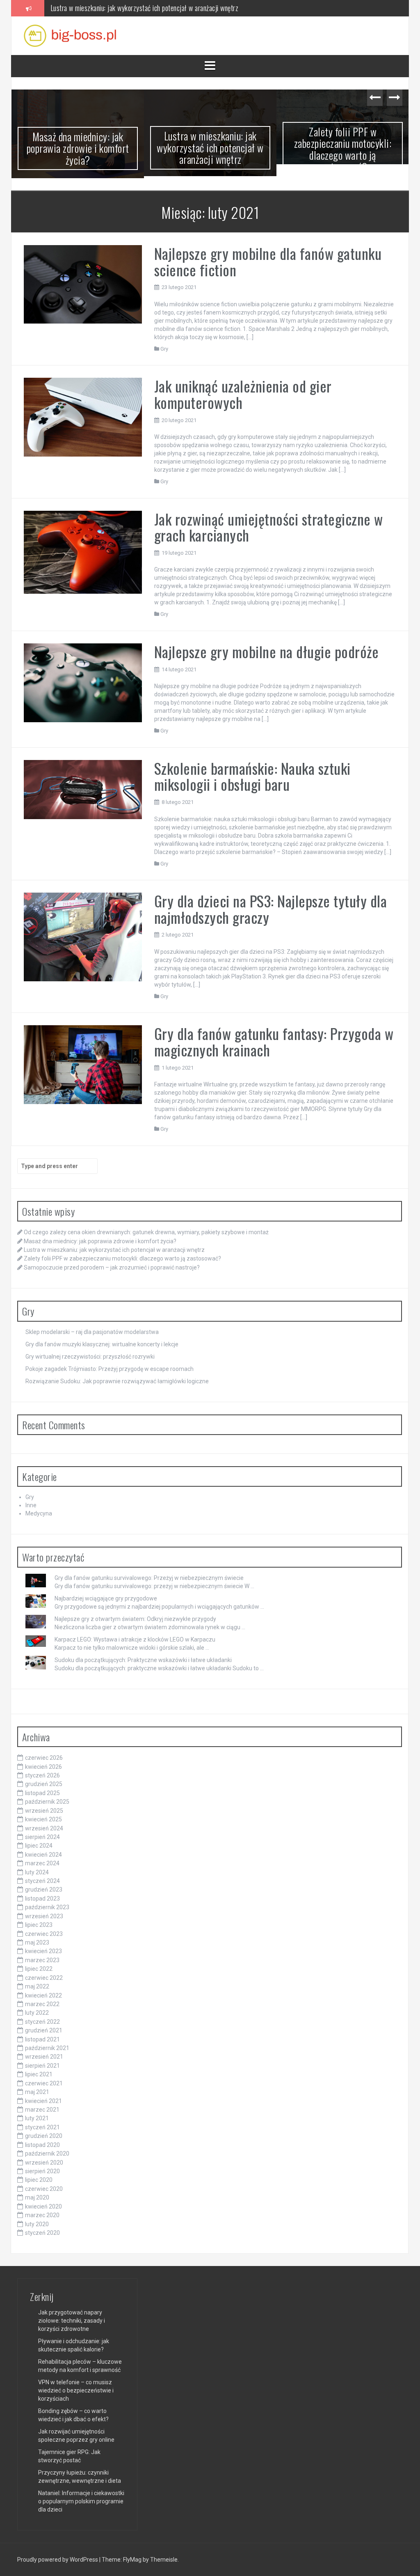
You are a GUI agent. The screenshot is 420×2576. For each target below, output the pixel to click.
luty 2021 (37, 2117)
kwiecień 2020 (43, 2204)
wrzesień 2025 (44, 1809)
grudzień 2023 (44, 1888)
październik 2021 (47, 2046)
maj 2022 (37, 1985)
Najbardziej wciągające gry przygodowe (106, 1596)
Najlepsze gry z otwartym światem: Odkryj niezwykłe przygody (135, 1617)
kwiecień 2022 (43, 1993)
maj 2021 (37, 2090)
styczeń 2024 (42, 1879)
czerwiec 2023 (44, 1932)
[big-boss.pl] (70, 35)
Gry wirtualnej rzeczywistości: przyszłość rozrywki (90, 1355)
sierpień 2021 (42, 2064)
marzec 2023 (42, 1958)
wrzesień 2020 (44, 2160)
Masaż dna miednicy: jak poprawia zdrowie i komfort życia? (100, 1239)
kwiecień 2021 (43, 2099)
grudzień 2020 (44, 2134)
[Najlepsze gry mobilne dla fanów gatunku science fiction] (83, 282)
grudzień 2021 (44, 2029)
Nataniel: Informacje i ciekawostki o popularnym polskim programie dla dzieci (81, 2499)
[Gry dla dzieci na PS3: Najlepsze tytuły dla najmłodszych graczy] (83, 934)
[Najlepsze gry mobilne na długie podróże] (83, 680)
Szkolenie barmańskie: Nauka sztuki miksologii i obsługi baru (252, 774)
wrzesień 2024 (44, 1826)
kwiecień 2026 (43, 1765)
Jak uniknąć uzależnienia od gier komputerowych (243, 392)
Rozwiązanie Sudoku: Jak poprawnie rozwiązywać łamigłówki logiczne (117, 1379)
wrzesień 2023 (44, 1914)
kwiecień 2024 (43, 1853)
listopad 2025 (42, 1791)
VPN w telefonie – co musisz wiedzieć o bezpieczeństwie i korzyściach (76, 2388)
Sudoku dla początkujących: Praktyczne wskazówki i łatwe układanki (143, 1658)
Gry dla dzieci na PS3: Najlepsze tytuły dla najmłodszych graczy (271, 907)
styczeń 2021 (42, 2125)
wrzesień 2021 (44, 2055)
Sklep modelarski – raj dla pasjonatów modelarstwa (92, 1330)
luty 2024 (37, 1870)
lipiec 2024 (39, 1844)
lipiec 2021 (39, 2073)
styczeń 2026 (42, 1773)
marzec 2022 (42, 2002)
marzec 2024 (42, 1862)
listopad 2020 (42, 2143)
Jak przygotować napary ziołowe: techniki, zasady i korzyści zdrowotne (72, 2319)
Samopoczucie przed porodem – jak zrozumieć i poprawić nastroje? (343, 148)
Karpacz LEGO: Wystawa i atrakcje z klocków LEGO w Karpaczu (135, 1637)
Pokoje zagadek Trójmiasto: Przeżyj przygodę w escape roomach (110, 1367)
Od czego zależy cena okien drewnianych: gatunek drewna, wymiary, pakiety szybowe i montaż (146, 1231)
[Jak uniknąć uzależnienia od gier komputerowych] (83, 415)
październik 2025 (47, 1800)
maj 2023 (37, 1940)
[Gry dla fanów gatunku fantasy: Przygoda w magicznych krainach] (83, 1062)
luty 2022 (37, 2011)
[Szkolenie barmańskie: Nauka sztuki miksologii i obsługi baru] (83, 787)
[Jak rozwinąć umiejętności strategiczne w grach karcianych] (83, 550)
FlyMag (132, 2558)
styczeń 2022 (42, 2020)
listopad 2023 (42, 1896)
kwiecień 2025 (43, 1818)
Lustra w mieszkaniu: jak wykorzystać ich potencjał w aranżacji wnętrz (78, 147)
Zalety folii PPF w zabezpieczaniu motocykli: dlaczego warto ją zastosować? (152, 8)
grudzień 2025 (44, 1782)
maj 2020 (37, 2196)
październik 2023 (47, 1906)
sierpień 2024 (42, 1835)
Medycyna (39, 1512)
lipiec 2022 (39, 1967)
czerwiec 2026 (44, 1756)
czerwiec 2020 (44, 2187)
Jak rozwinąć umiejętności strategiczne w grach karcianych (269, 525)
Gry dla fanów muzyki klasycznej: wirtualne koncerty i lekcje (102, 1342)
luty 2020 (37, 2222)
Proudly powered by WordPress (58, 2558)
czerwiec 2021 (44, 2081)
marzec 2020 (42, 2213)
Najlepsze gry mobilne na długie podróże (267, 650)
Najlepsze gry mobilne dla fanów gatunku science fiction (268, 260)
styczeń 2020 (42, 2231)
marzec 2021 (42, 2108)
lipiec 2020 (39, 2178)
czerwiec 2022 (44, 1976)
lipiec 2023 (39, 1923)
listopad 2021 (42, 2037)
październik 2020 (47, 2152)
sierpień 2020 (42, 2169)
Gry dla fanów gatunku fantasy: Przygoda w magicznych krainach (274, 1040)
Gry (164, 347)
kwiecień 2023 (43, 1949)
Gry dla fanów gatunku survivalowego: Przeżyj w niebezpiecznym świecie (149, 1576)
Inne (31, 1504)
